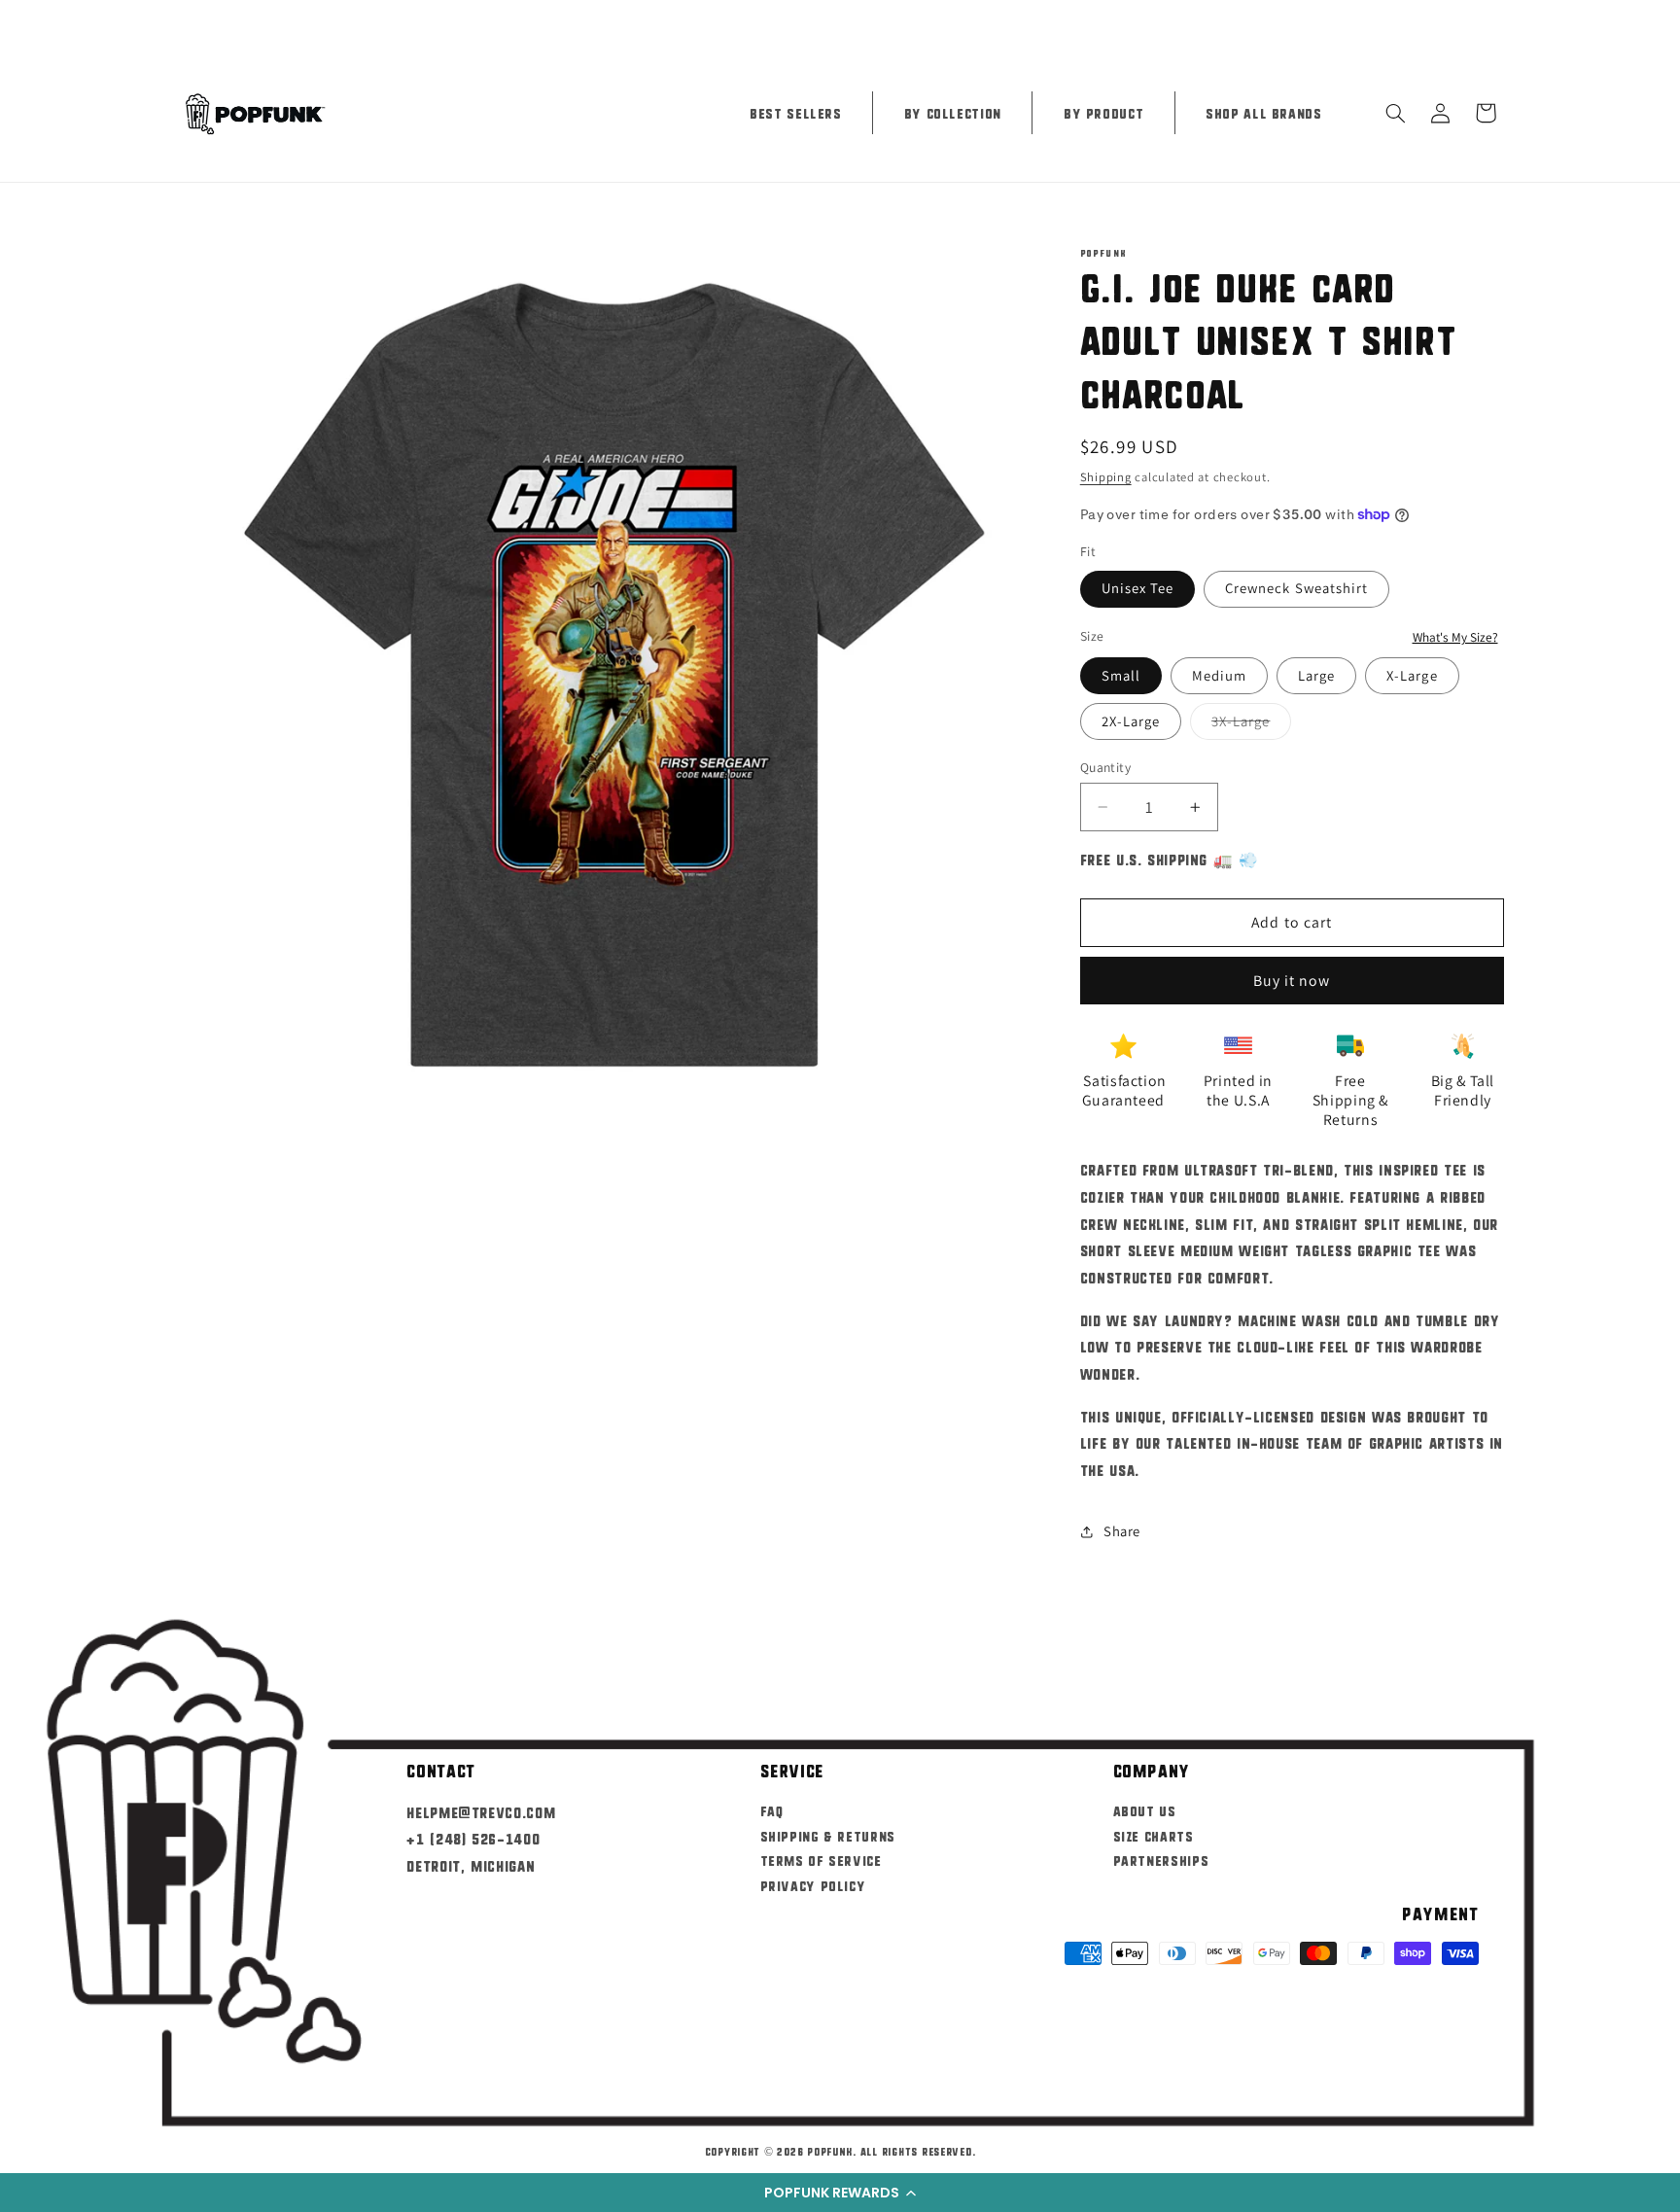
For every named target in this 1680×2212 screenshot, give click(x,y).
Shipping (1106, 477)
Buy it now (1292, 981)
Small (1121, 675)
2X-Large (1131, 721)
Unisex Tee (1138, 588)
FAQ (772, 1810)
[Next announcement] (1497, 21)
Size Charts (1154, 1835)
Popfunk (830, 2151)
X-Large (1412, 675)
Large (1316, 675)
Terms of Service (821, 1860)
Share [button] (1122, 1531)
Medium (1219, 675)
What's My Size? (1455, 637)
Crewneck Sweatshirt (1296, 588)
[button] (840, 2193)
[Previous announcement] (183, 21)
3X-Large (1251, 725)
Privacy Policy (813, 1885)
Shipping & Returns (828, 1835)
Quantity (1105, 767)
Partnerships (1161, 1860)
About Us (1145, 1810)
